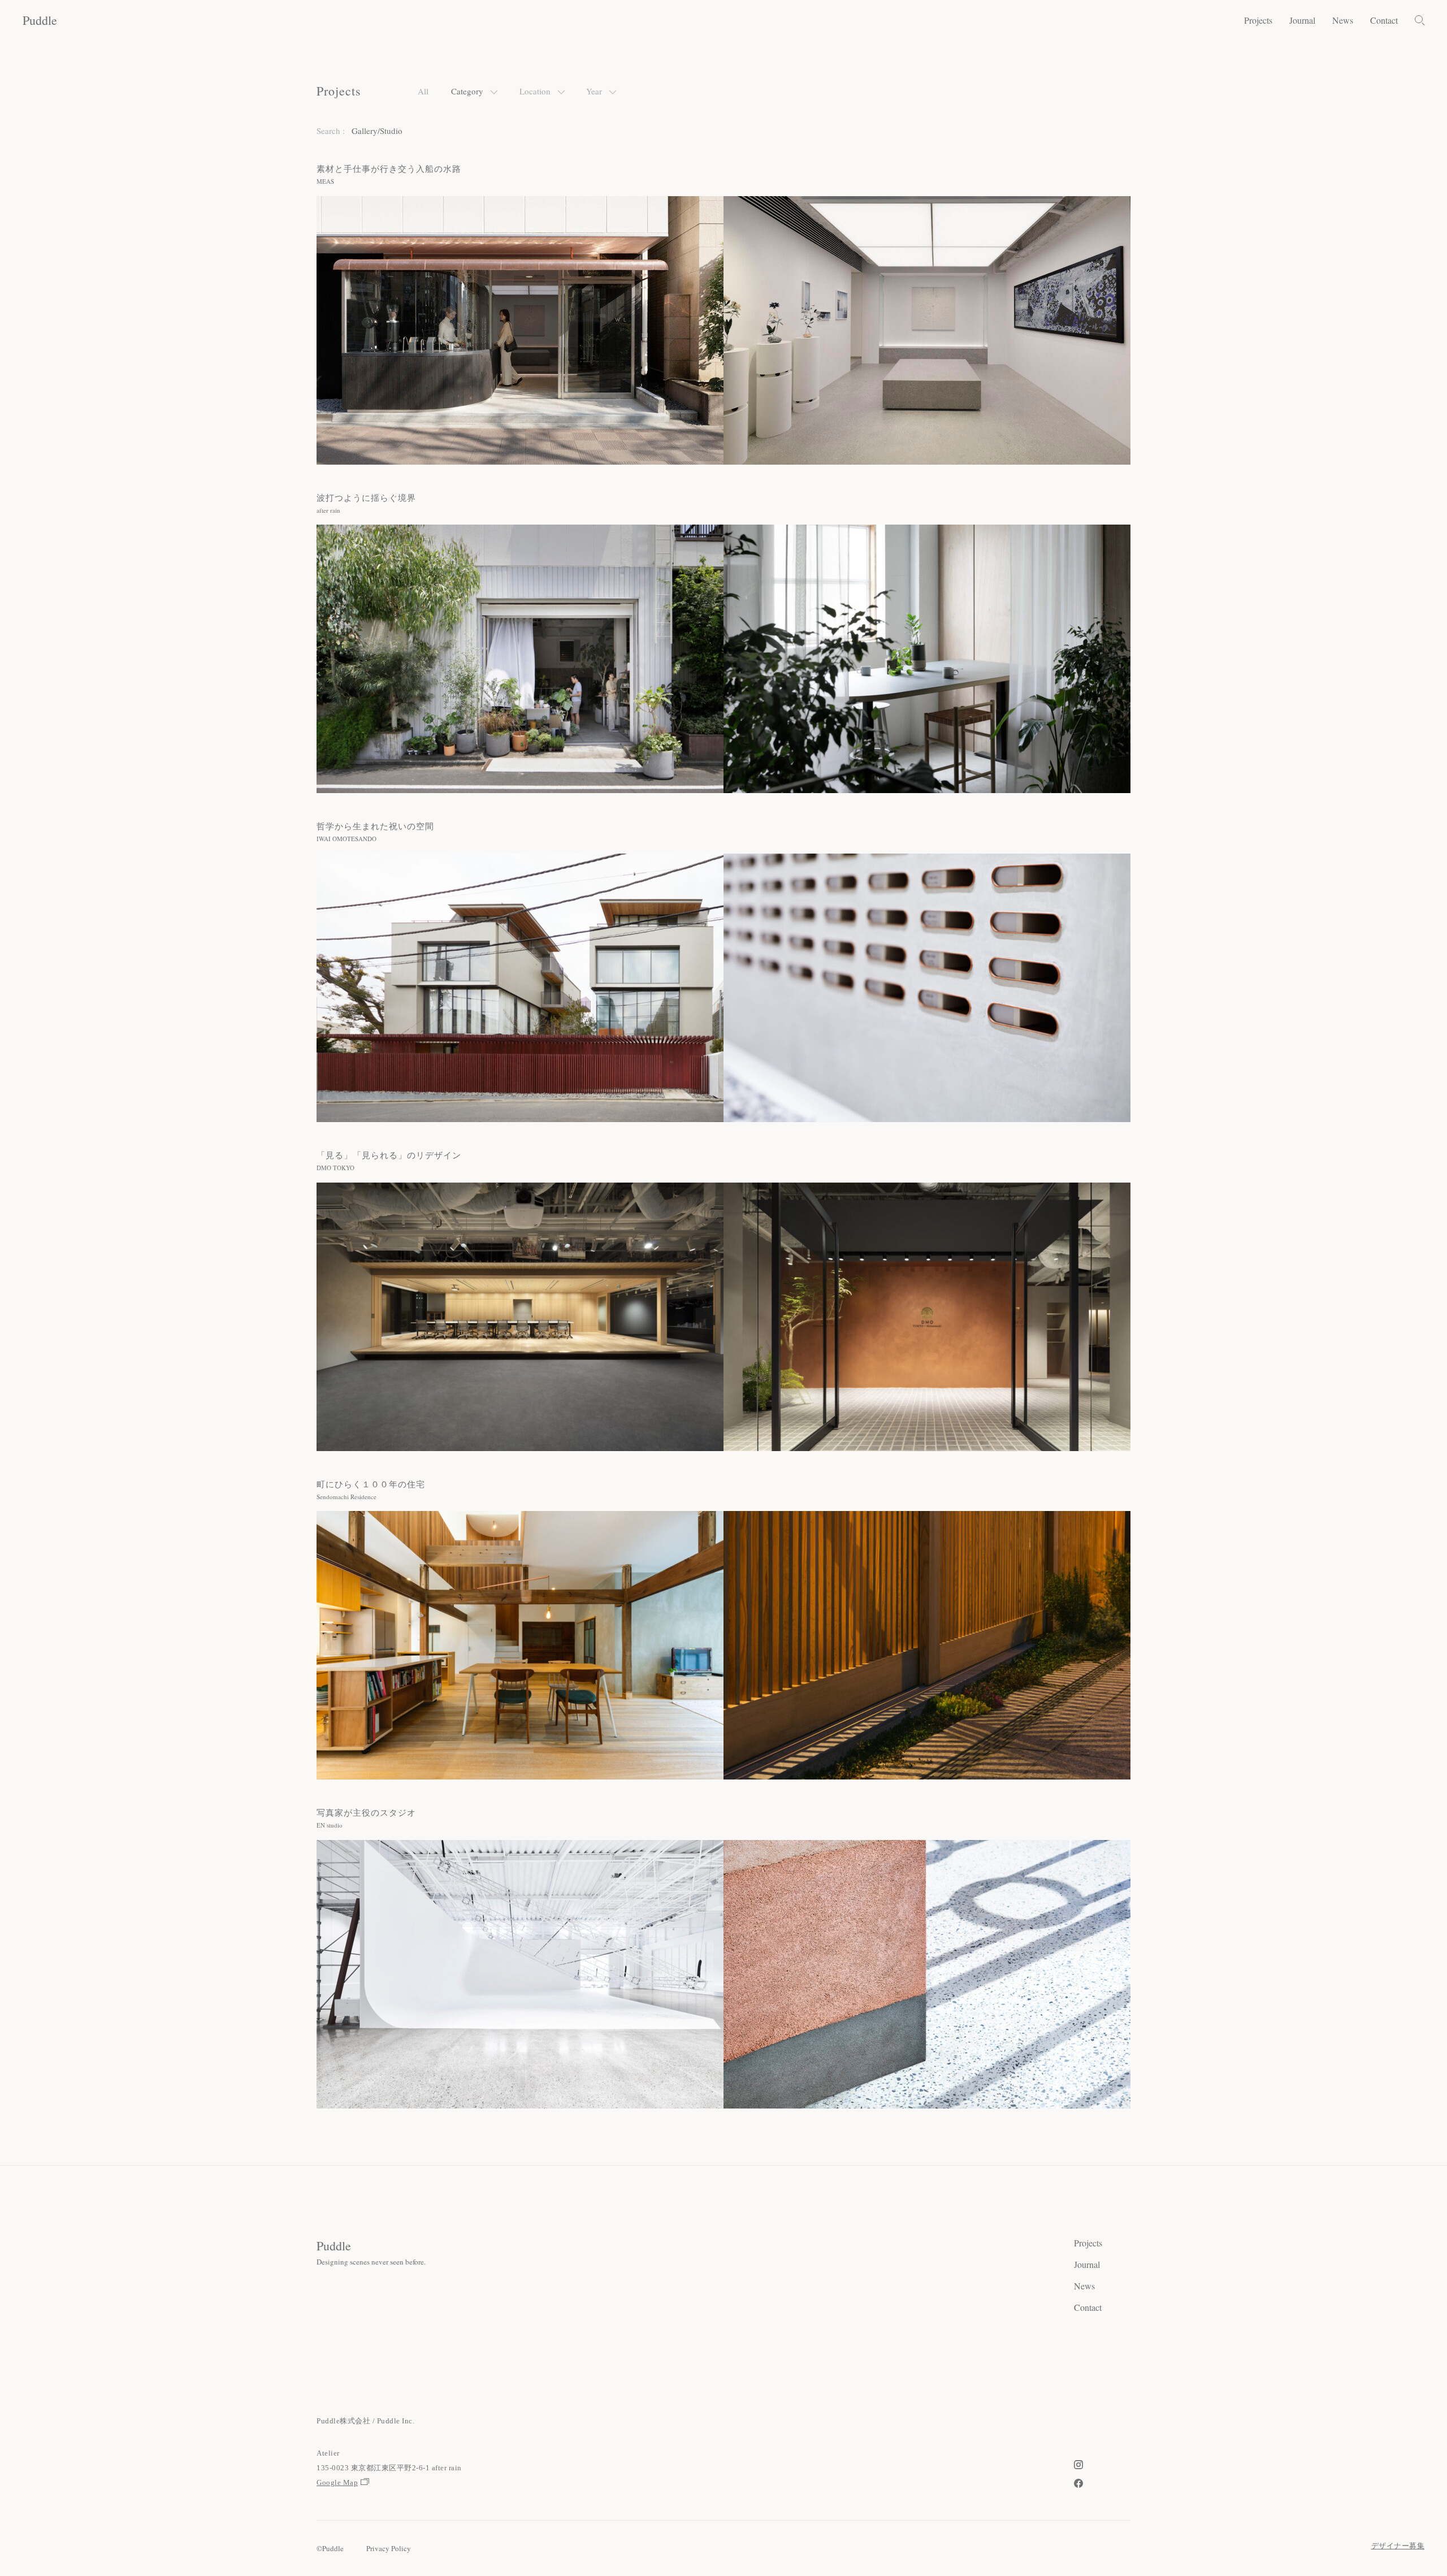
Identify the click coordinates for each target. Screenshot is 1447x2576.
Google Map (337, 2482)
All (423, 91)
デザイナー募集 (1398, 2546)
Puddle (40, 20)
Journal (1302, 20)
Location (535, 91)
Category (467, 91)
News (1343, 20)
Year (594, 91)
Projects (1258, 20)
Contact (1384, 20)
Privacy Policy (389, 2548)
